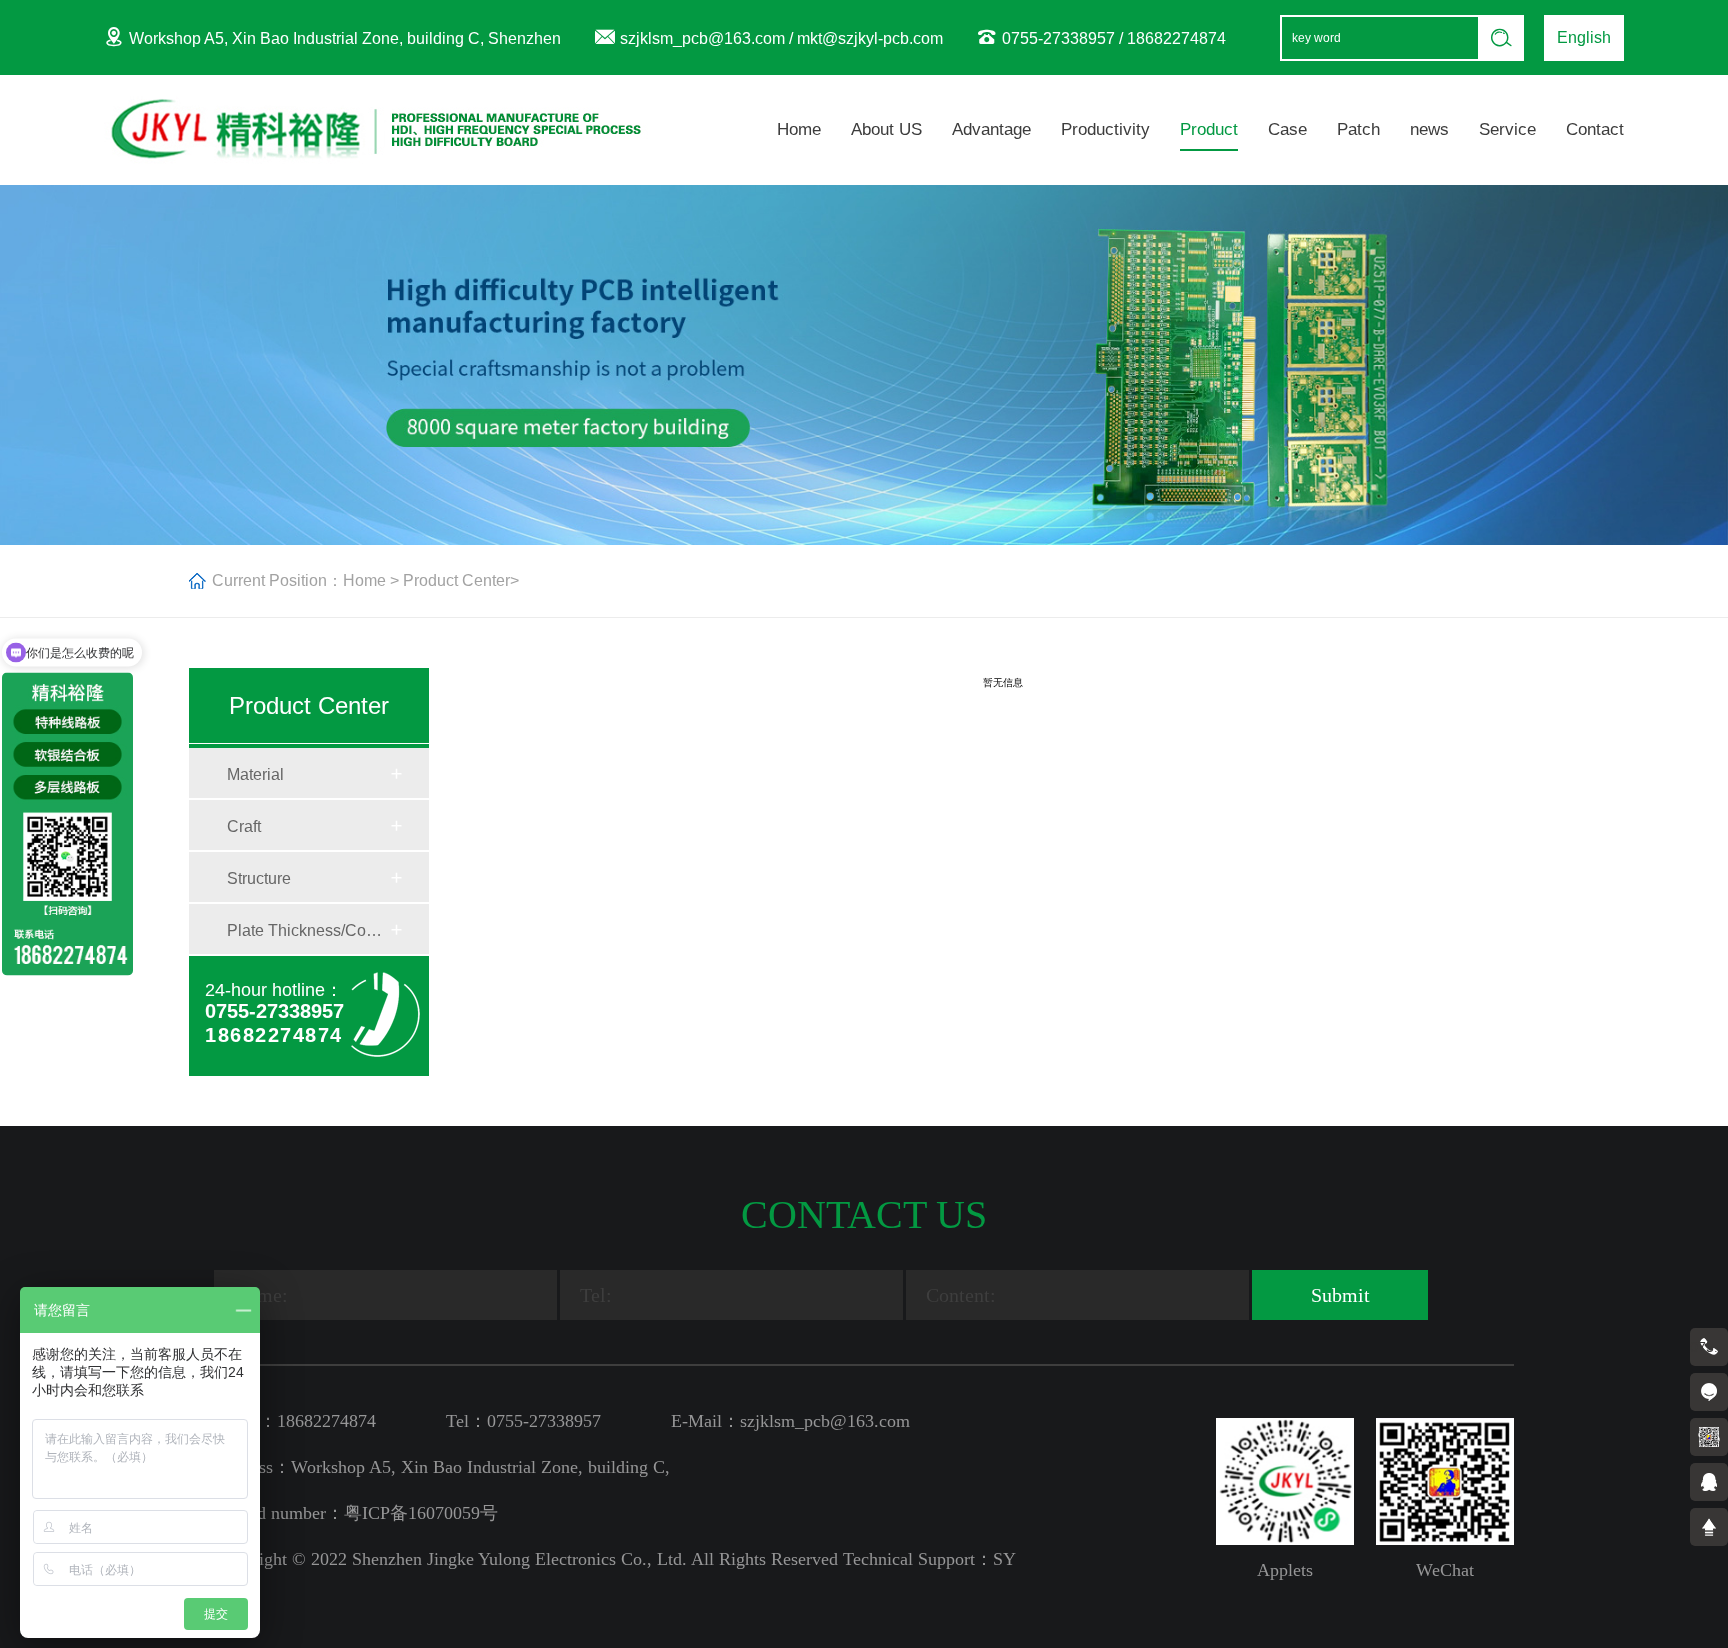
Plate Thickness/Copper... (308, 930)
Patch (1358, 129)
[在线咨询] (1709, 1392)
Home (799, 129)
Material (255, 774)
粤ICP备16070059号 (421, 1513)
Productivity (1105, 129)
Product (1209, 129)
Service (1507, 129)
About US (886, 129)
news (1429, 129)
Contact (1595, 129)
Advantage (991, 129)
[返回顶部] (1709, 1527)
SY (1004, 1559)
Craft (244, 826)
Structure (259, 878)
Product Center (456, 580)
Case (1287, 129)
